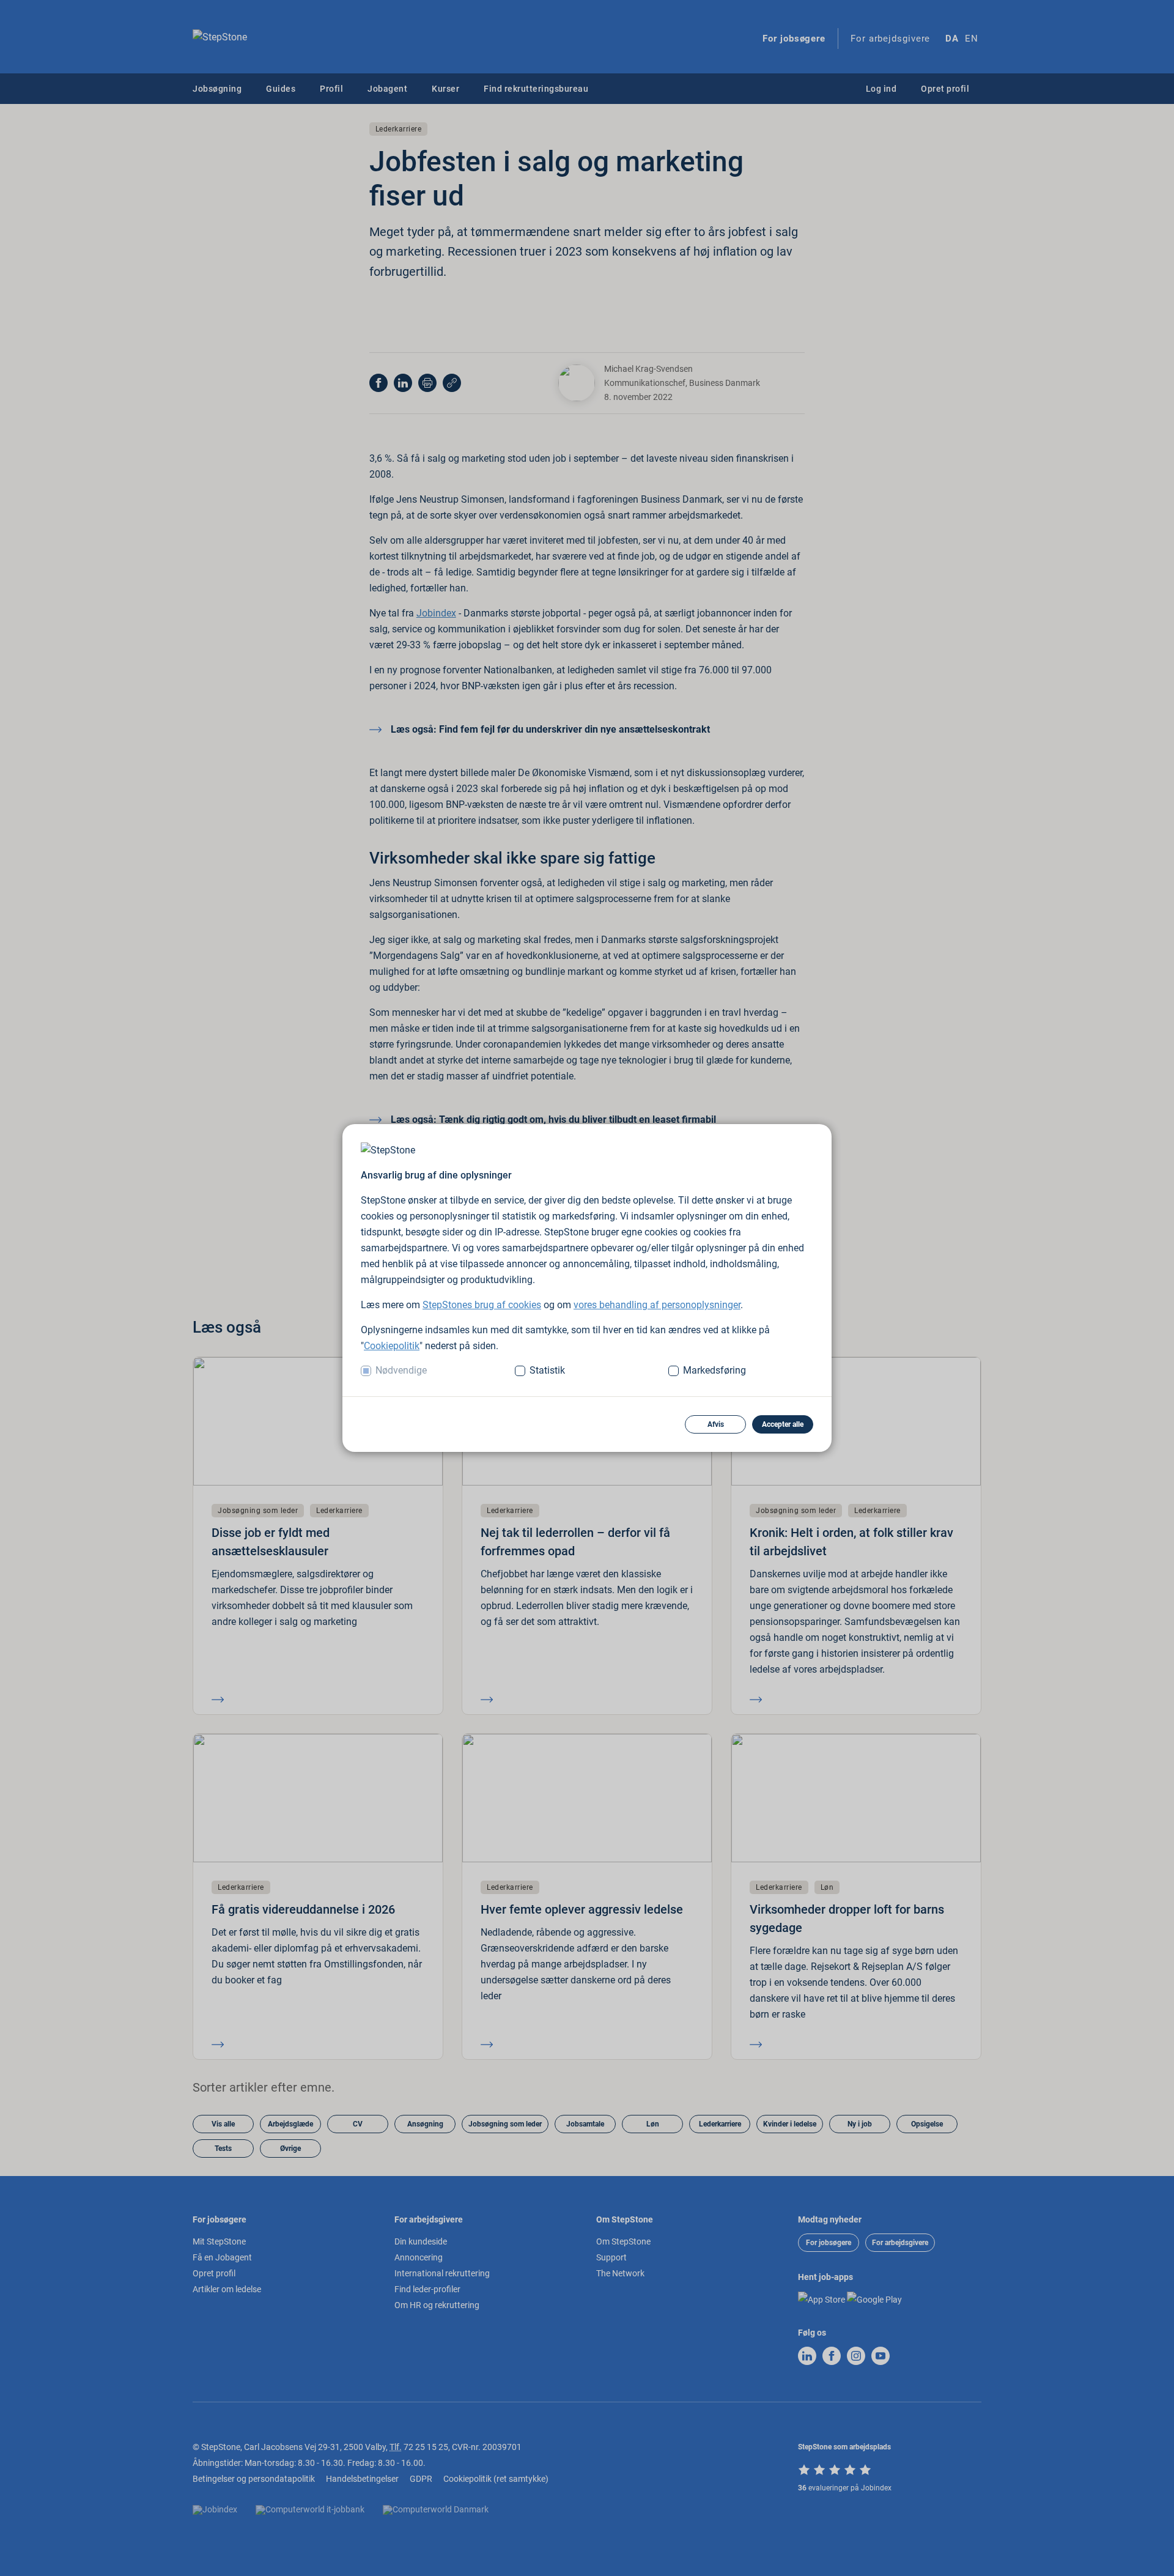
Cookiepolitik (392, 1346)
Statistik (547, 1370)
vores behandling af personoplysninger (657, 1305)
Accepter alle (783, 1424)
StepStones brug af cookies (482, 1305)
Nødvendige (401, 1370)
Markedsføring (714, 1370)
